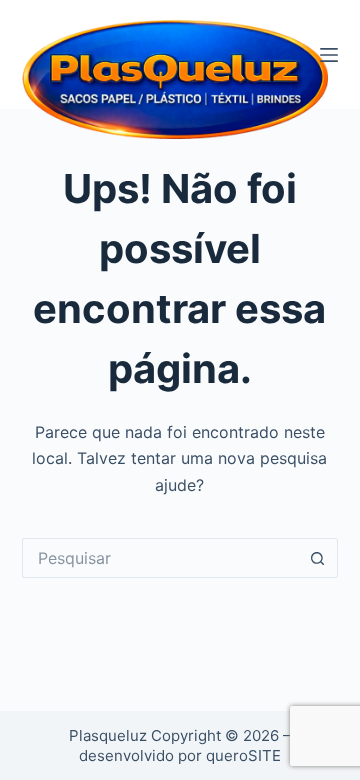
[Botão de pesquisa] (318, 558)
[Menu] (329, 55)
